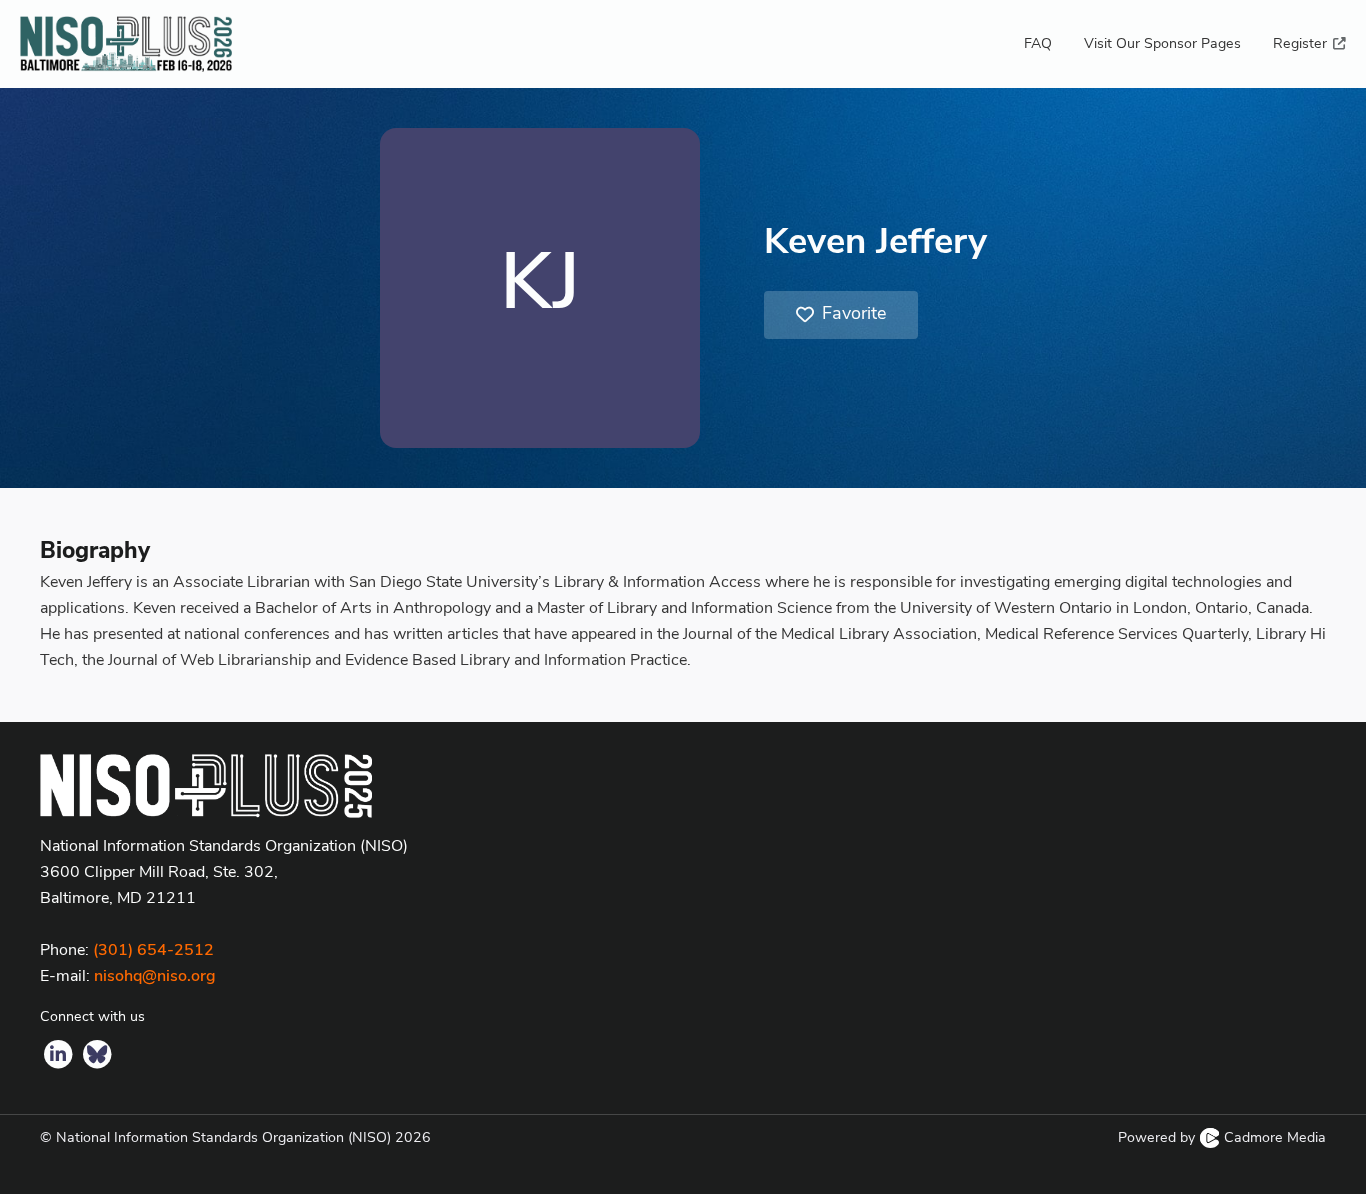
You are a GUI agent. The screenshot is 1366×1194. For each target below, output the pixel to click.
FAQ (1038, 44)
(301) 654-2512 (153, 951)
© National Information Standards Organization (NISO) (235, 1138)
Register (1302, 44)
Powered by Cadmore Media (1222, 1138)
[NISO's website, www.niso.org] (683, 786)
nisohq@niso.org (155, 977)
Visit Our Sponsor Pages (1162, 44)
